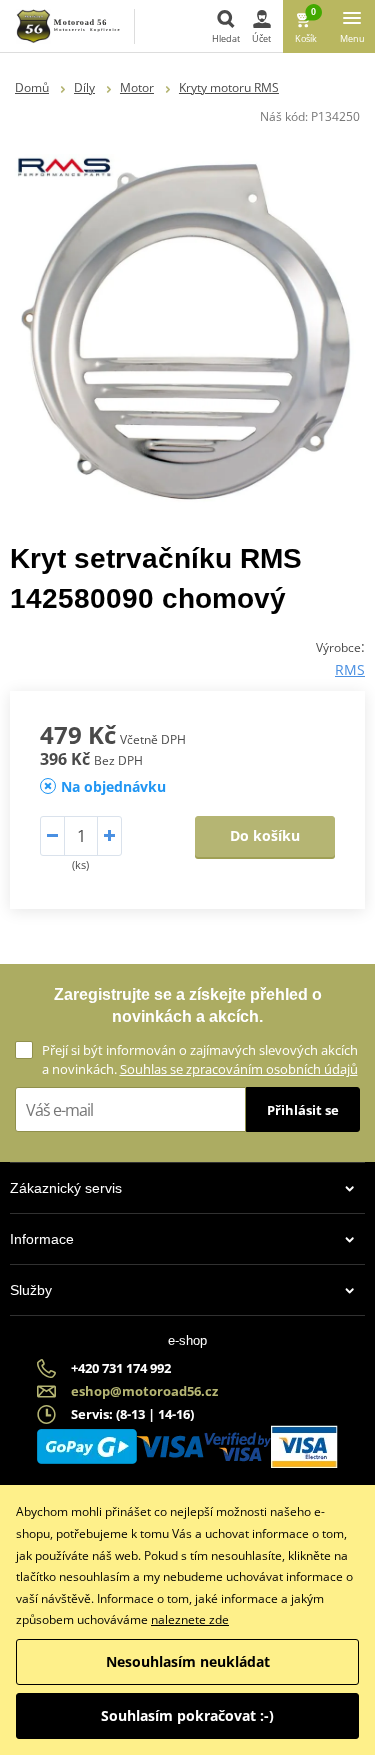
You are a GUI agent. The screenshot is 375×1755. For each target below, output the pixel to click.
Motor (137, 87)
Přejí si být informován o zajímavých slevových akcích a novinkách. (200, 1059)
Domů (32, 87)
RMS (350, 669)
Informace (42, 1239)
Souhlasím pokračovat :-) (187, 1715)
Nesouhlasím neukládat (188, 1661)
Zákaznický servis (66, 1188)
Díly (84, 87)
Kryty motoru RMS (229, 87)
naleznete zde (190, 1619)
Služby (31, 1290)
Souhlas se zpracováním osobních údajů (239, 1069)
